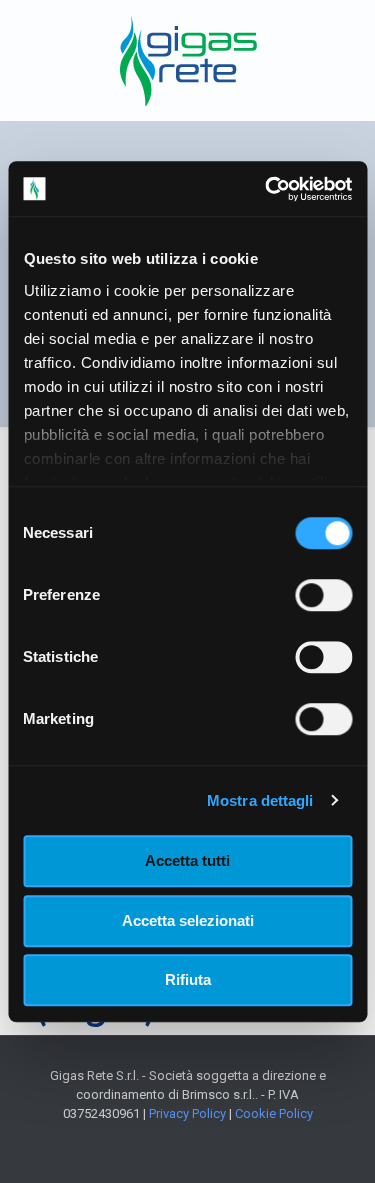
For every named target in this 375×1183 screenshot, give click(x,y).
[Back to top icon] (334, 1142)
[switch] (323, 595)
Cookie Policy (274, 1113)
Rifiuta (188, 979)
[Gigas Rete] (187, 60)
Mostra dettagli (260, 800)
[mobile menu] (348, 40)
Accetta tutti (187, 860)
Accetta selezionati (188, 920)
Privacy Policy (187, 1113)
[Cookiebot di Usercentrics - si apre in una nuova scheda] (267, 189)
